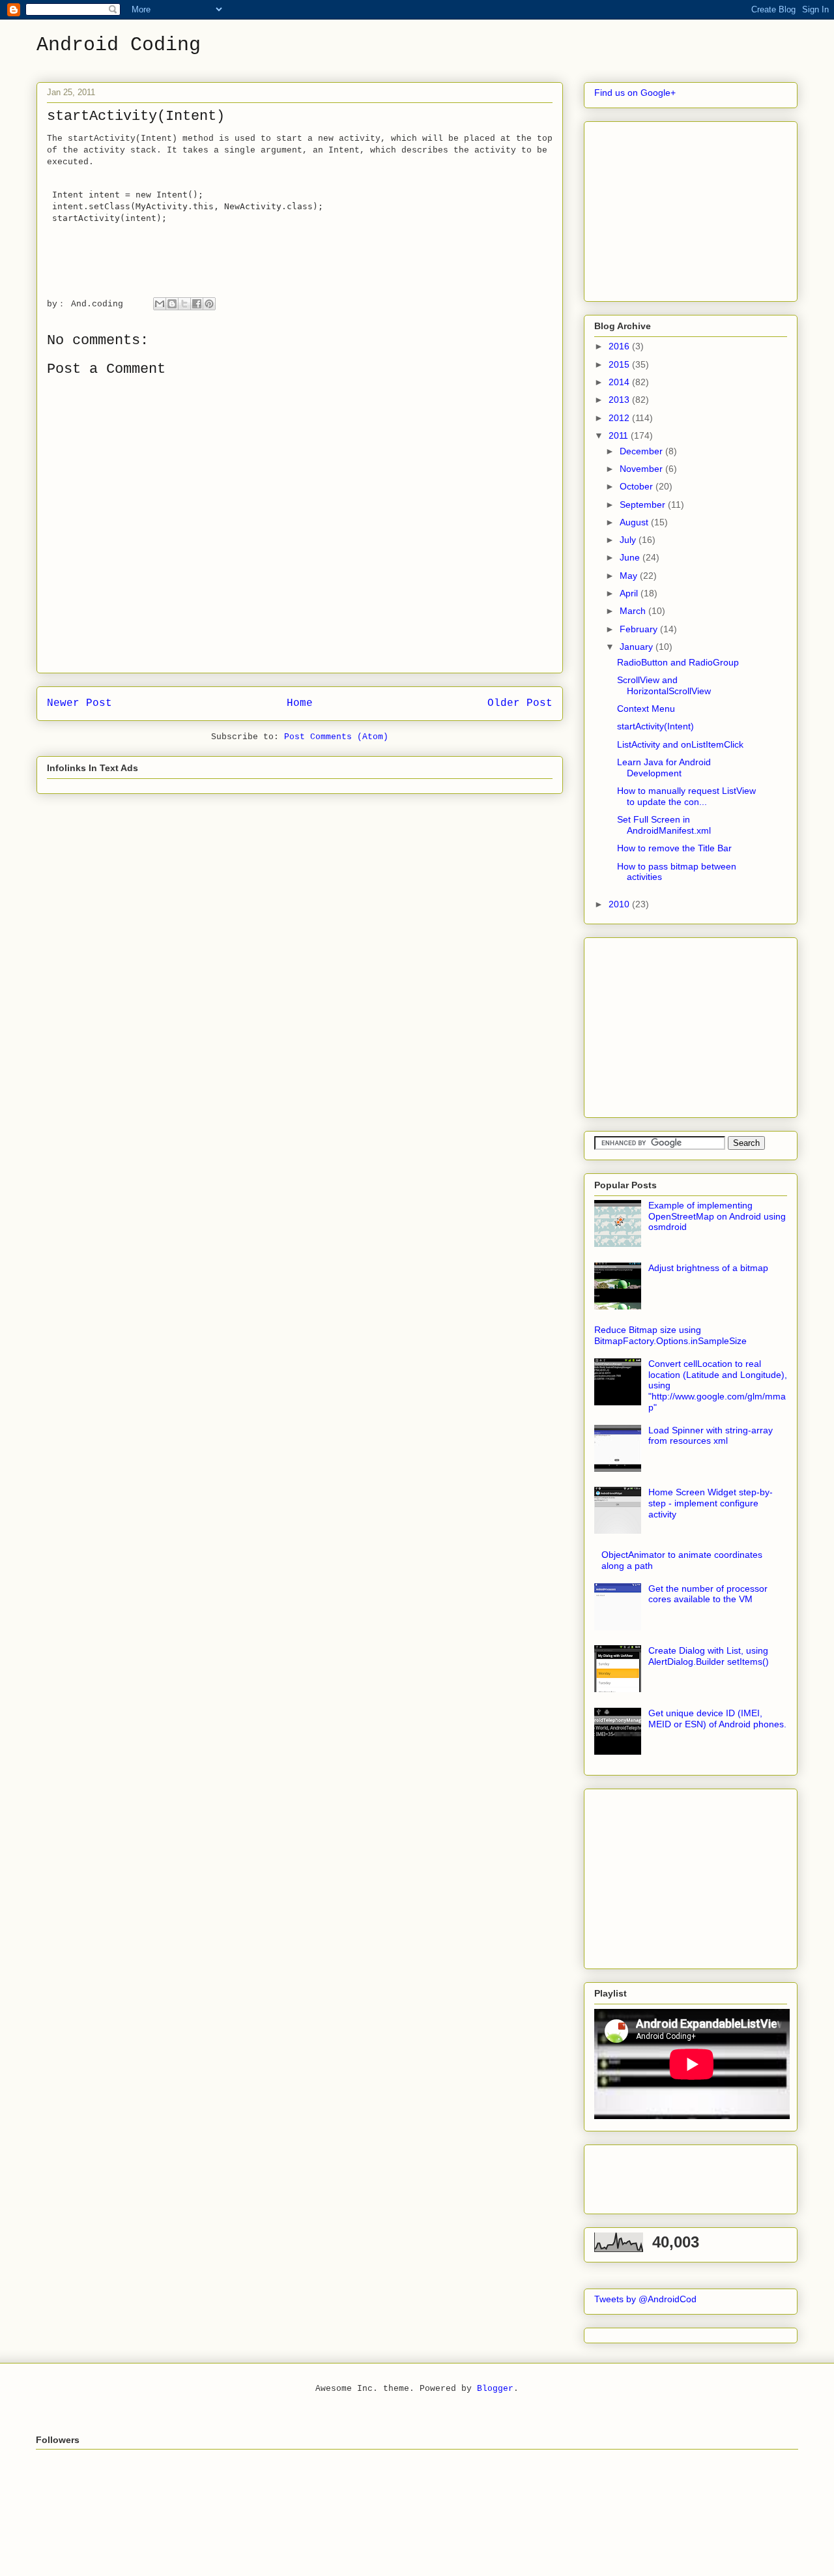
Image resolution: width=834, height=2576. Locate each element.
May (630, 576)
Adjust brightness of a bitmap (708, 1268)
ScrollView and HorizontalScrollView (664, 685)
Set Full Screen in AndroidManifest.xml (664, 825)
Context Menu (646, 709)
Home (300, 703)
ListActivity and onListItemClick (680, 744)
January (638, 647)
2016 (620, 346)
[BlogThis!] (172, 304)
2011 (620, 435)
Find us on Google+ (635, 93)
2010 (620, 904)
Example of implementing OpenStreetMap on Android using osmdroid (717, 1216)
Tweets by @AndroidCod (645, 2299)
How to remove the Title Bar (674, 848)
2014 (620, 382)
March (634, 611)
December (642, 451)
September (644, 505)
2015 (620, 364)
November (642, 469)
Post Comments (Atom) (336, 737)
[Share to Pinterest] (209, 304)
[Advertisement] (692, 208)
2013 (620, 400)
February (640, 629)
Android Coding (119, 45)
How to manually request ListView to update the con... (686, 796)
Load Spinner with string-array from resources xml (711, 1436)
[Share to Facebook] (197, 304)
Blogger (495, 2389)
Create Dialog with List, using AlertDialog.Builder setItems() (709, 1656)
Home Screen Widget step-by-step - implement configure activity (711, 1503)
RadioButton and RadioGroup (678, 662)
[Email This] (160, 304)
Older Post (520, 703)
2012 (620, 418)
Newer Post (79, 703)
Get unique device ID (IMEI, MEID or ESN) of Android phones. (717, 1719)
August (635, 522)
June (631, 557)
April (630, 593)
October (638, 486)
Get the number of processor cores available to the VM (708, 1594)
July (629, 540)
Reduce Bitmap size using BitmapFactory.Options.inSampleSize (670, 1335)
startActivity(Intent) (655, 726)
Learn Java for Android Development (664, 768)
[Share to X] (184, 304)
